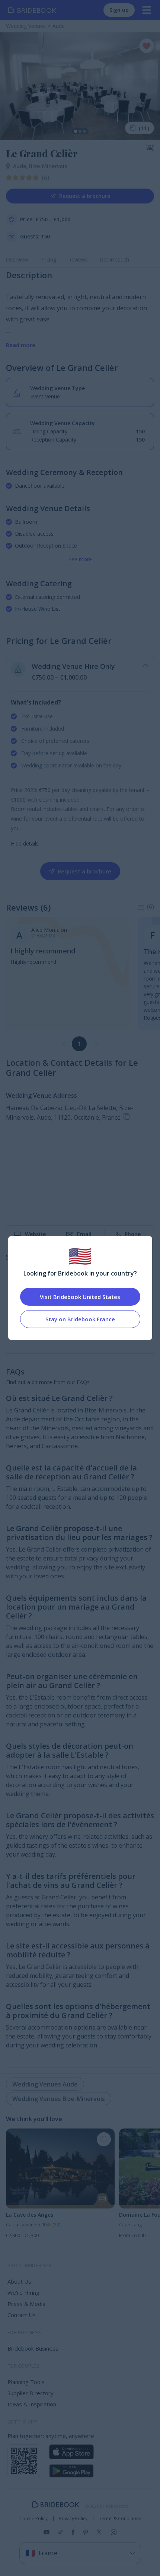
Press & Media (26, 2304)
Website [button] (35, 1234)
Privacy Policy (73, 2519)
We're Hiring (23, 2293)
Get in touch (114, 259)
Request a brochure (85, 196)
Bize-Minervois (48, 166)
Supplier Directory (31, 2393)
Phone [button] (133, 1234)
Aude (21, 166)
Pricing (48, 259)
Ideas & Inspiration (32, 2404)
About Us (19, 2281)
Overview (17, 259)
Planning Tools (26, 2382)
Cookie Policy (33, 2519)
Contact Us (22, 2315)
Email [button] (84, 1234)
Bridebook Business (33, 2348)
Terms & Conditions (120, 2519)
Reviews (78, 259)
